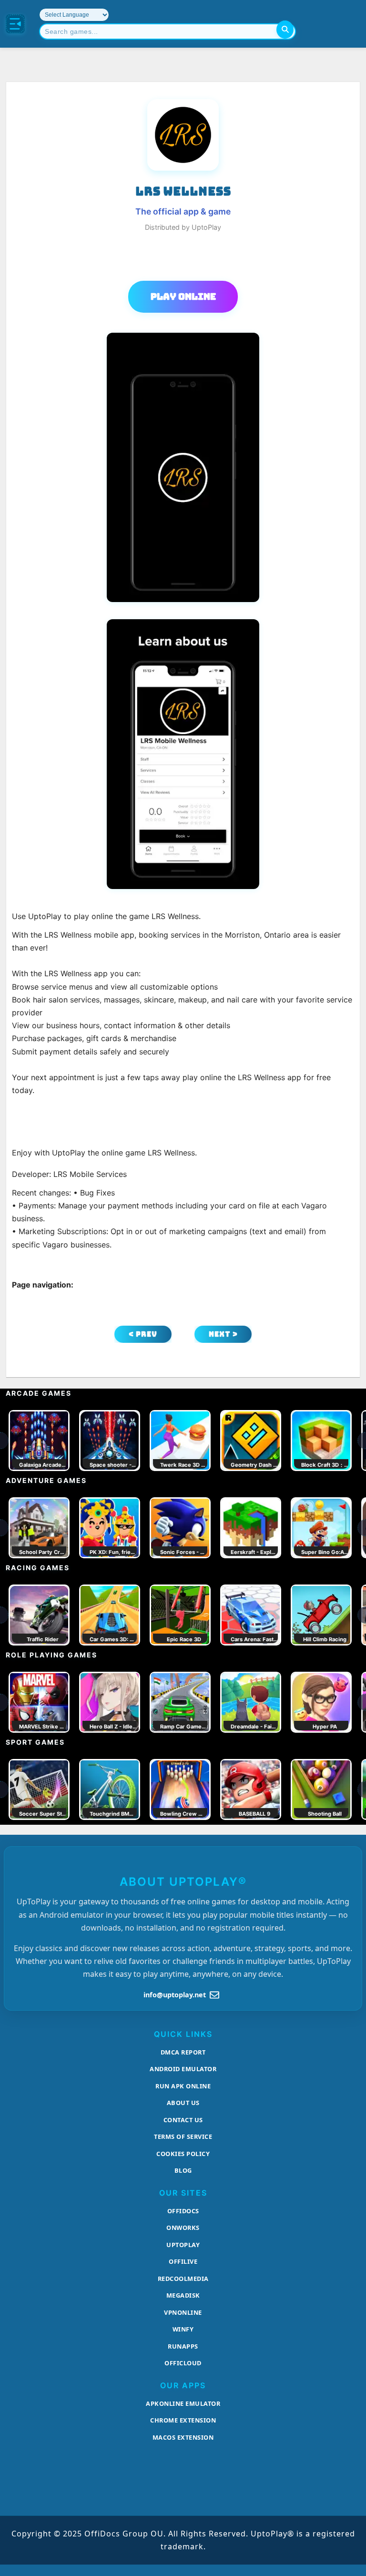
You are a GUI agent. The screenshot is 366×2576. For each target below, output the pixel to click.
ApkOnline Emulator (183, 2403)
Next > (223, 1334)
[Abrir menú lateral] (15, 24)
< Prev (143, 1334)
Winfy (183, 2329)
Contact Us (183, 2120)
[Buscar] (285, 30)
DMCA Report (183, 2052)
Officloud (183, 2363)
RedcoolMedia (183, 2279)
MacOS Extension (183, 2437)
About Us (183, 2103)
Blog (183, 2170)
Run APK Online (183, 2086)
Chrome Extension (183, 2420)
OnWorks (183, 2228)
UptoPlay (183, 2245)
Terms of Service (183, 2136)
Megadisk (183, 2295)
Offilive (183, 2261)
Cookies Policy (183, 2154)
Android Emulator (183, 2069)
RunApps (183, 2346)
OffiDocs (183, 2211)
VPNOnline (183, 2312)
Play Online (183, 296)
